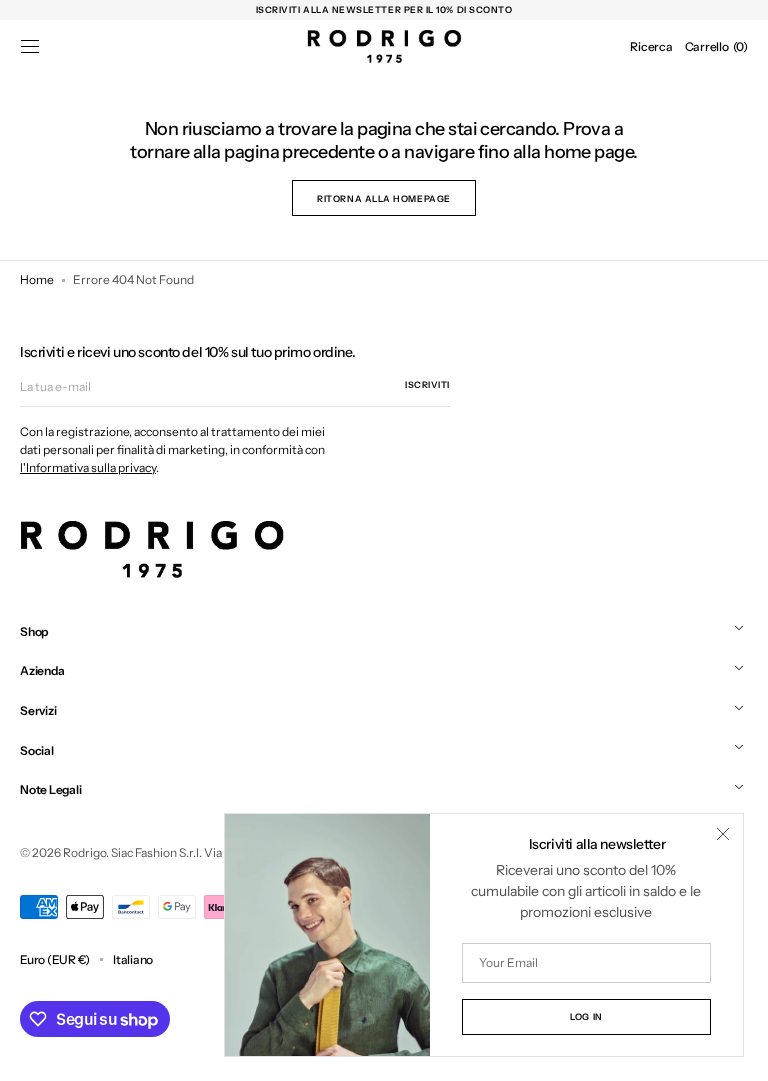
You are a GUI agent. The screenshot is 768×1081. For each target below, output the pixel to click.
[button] (30, 47)
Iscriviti (427, 384)
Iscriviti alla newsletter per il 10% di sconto (384, 9)
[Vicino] (723, 834)
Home (37, 279)
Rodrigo (84, 852)
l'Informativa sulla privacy (88, 467)
